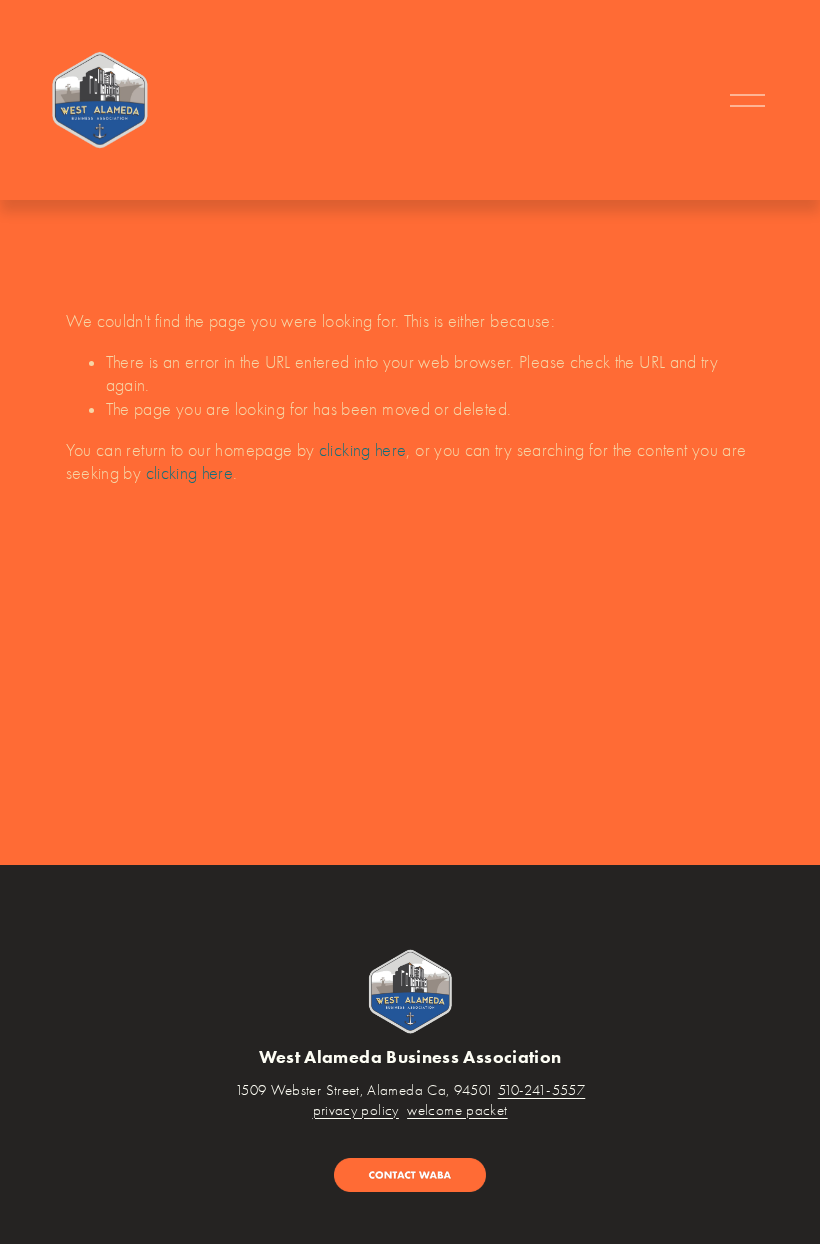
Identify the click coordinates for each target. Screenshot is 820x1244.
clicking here (363, 450)
